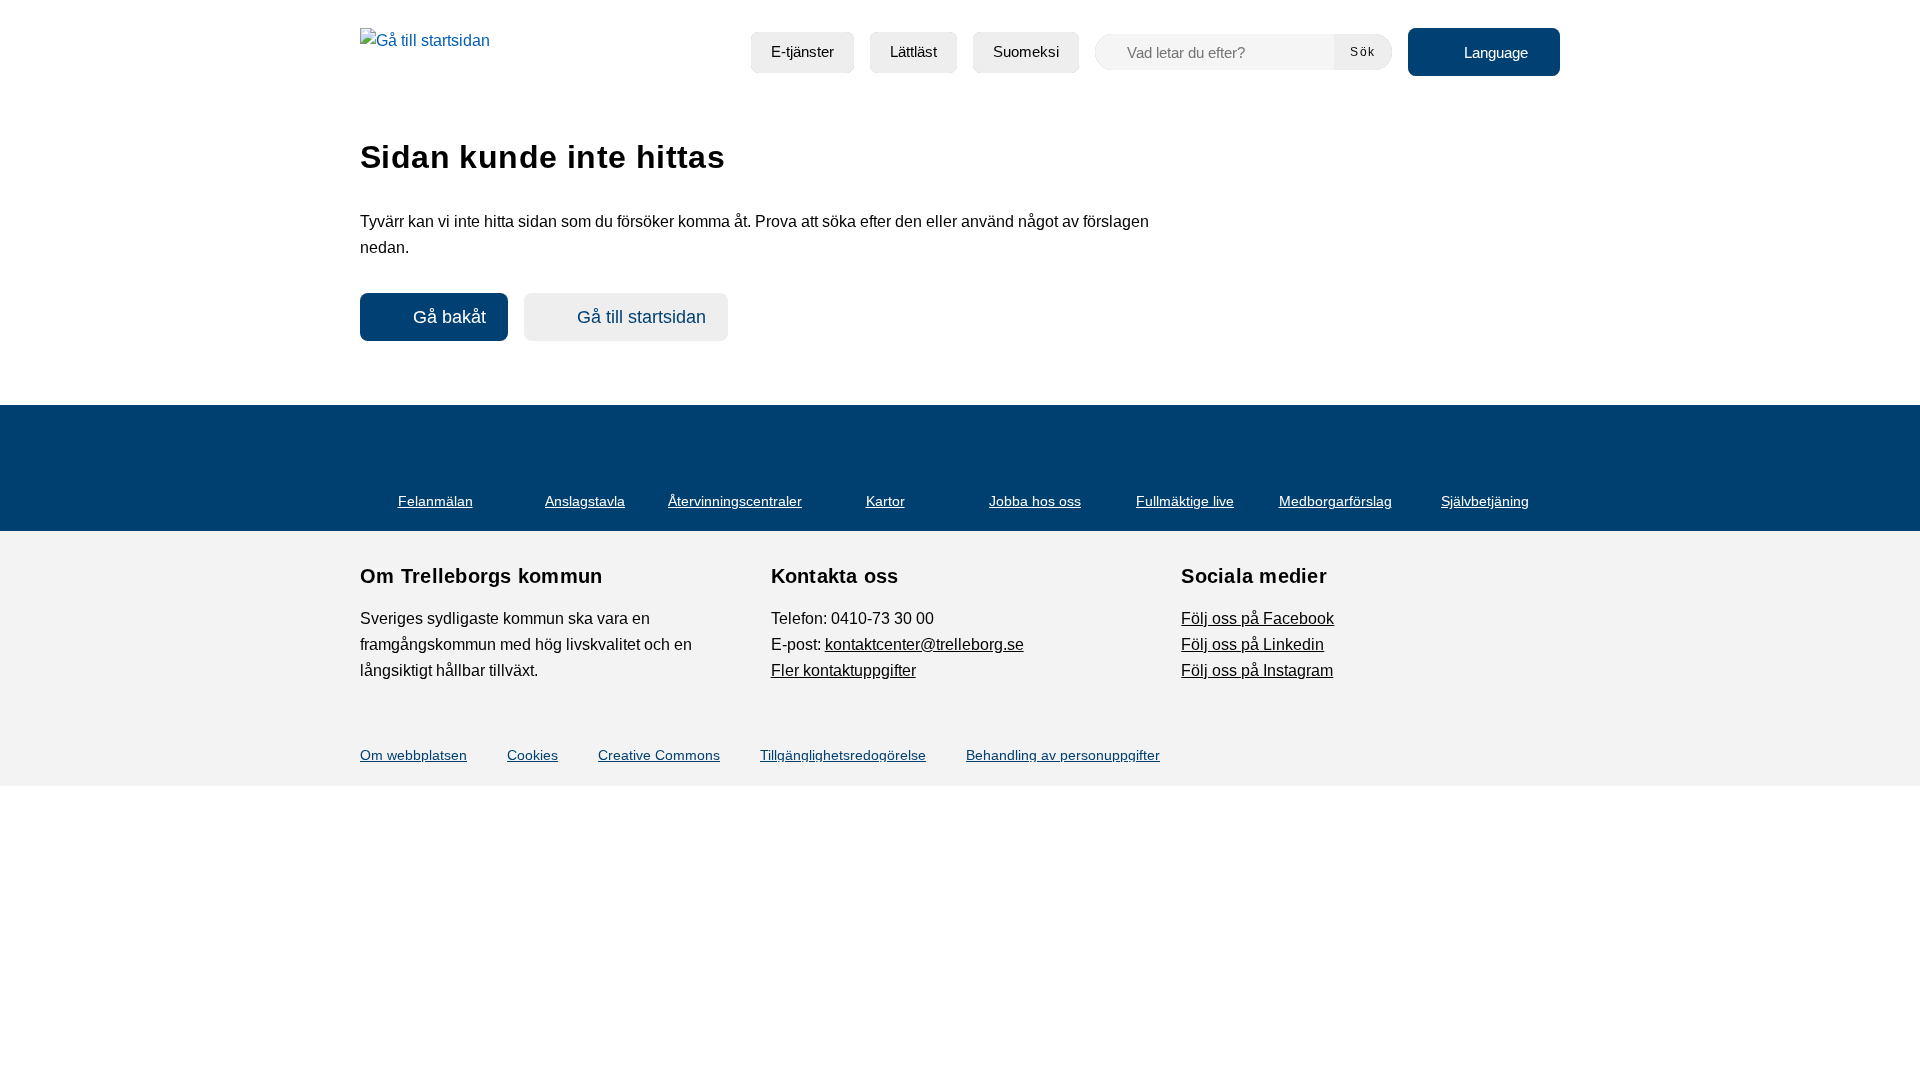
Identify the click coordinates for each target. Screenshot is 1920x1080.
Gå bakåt (449, 317)
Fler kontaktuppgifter (843, 670)
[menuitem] (802, 52)
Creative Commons (659, 755)
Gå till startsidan (641, 317)
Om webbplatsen (413, 755)
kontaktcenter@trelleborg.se (924, 644)
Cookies (532, 755)
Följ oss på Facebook (1257, 618)
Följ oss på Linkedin (1252, 644)
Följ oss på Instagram (1257, 670)
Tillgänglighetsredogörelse (843, 755)
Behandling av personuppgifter (1063, 755)
